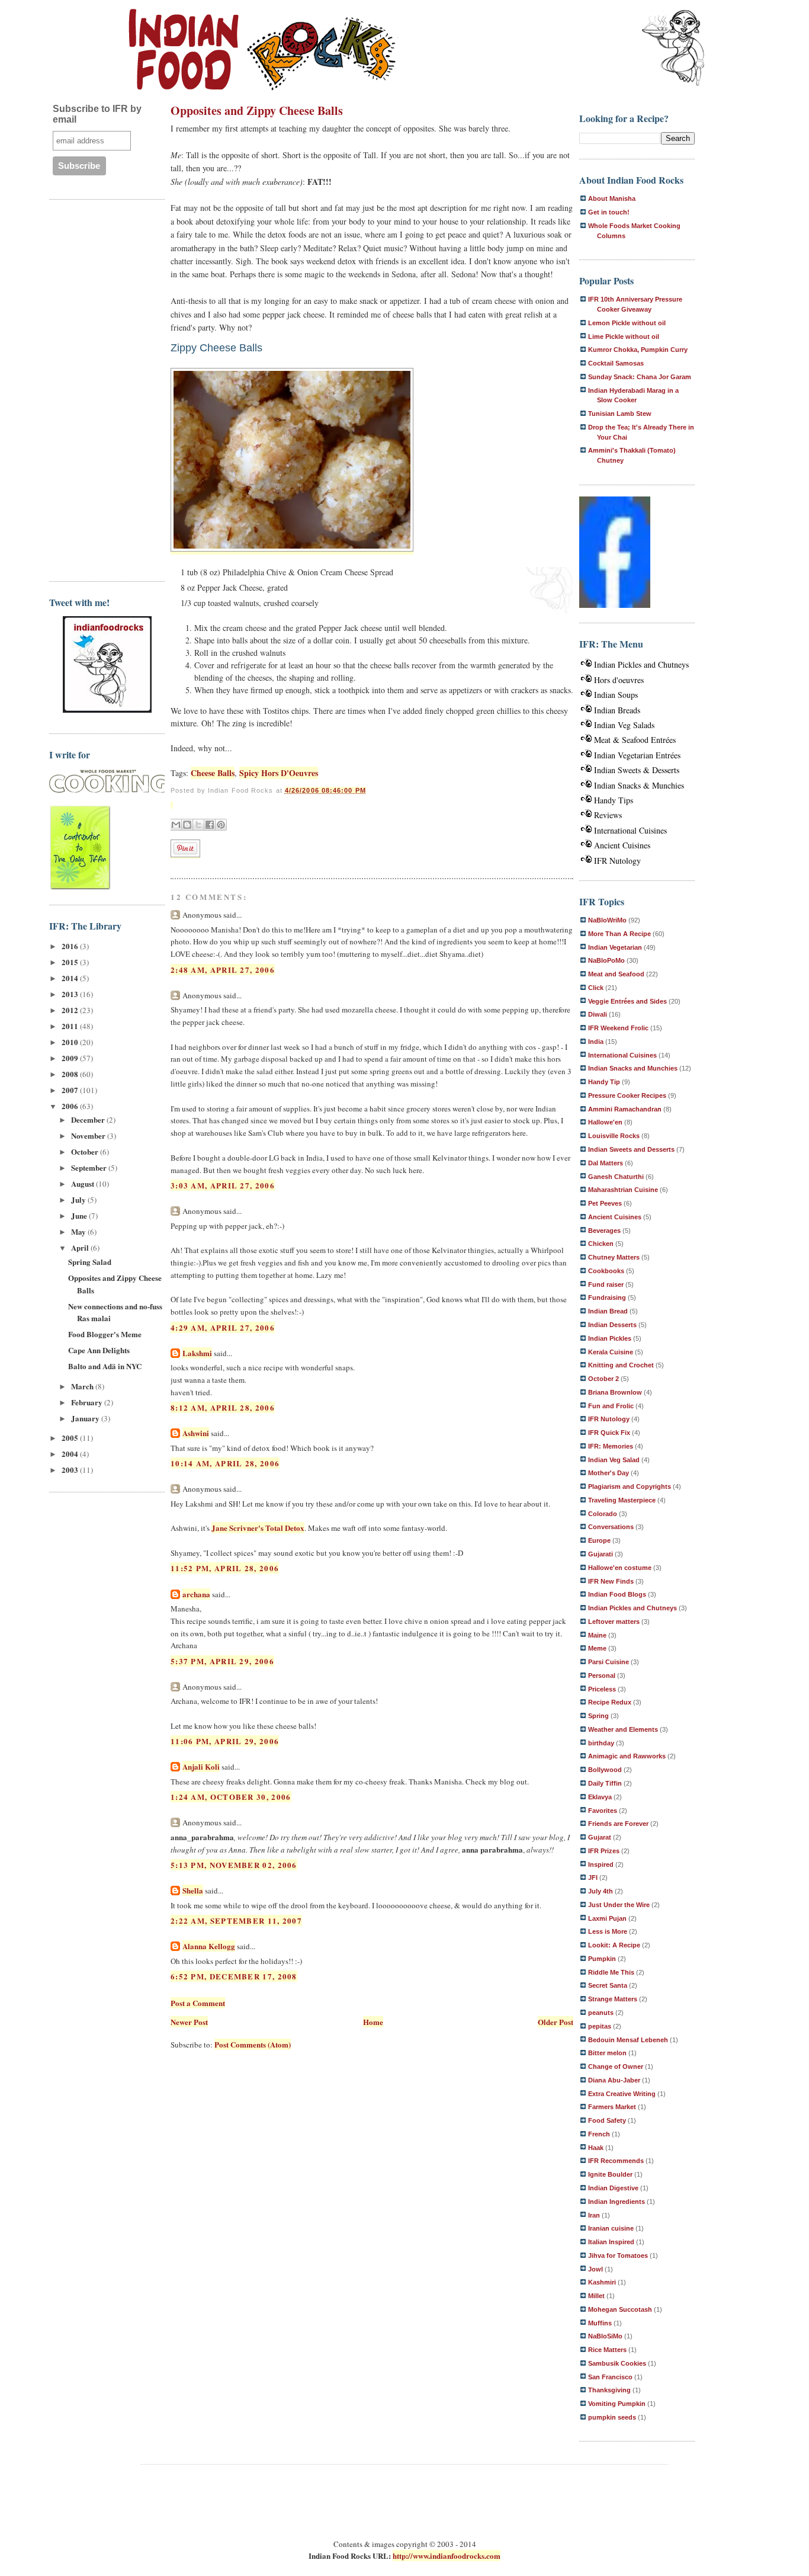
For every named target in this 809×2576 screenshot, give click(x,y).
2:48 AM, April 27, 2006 (223, 970)
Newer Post (189, 2022)
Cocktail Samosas (616, 363)
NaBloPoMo (606, 960)
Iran (594, 2215)
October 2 (603, 1379)
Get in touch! (609, 212)
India (596, 1042)
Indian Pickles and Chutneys (641, 664)
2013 (71, 994)
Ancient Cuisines (622, 845)
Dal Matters (606, 1163)
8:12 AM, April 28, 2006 (223, 1407)
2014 (71, 978)
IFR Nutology (617, 861)
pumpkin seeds (612, 2417)
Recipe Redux (610, 1702)
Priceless (602, 1689)
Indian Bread (608, 1311)
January (86, 1418)
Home (373, 2022)
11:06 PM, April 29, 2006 (225, 1741)
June (80, 1215)
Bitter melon (607, 2053)
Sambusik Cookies (617, 2363)
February (88, 1402)
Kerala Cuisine (611, 1352)
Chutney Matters (614, 1257)
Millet (596, 2296)
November (89, 1135)
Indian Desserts (612, 1325)
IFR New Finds (611, 1581)
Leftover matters (614, 1622)
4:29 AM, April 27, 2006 (223, 1327)
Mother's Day (609, 1473)
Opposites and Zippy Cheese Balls (257, 110)
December (89, 1119)
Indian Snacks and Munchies (633, 1068)
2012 (71, 1010)
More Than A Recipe (619, 934)
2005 (71, 1438)
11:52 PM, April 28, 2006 (225, 1568)
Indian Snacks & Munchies (639, 785)
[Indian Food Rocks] (673, 49)
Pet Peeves (605, 1203)
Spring (598, 1716)
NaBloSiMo (605, 2336)
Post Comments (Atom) (253, 2044)
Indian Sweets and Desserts (631, 1149)
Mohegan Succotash (620, 2309)
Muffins (600, 2323)
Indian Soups (616, 695)
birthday (601, 1743)
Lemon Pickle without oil (627, 323)
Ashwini (196, 1433)
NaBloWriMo (607, 920)
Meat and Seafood (616, 974)
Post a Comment (198, 2003)
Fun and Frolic (611, 1406)
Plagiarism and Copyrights (630, 1486)
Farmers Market (612, 2107)
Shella (193, 1890)
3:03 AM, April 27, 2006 (223, 1185)
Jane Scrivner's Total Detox (258, 1528)
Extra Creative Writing (622, 2094)
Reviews (608, 815)
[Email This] (176, 825)
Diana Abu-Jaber (614, 2080)
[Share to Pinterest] (221, 825)
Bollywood (605, 1770)
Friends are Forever (618, 1824)
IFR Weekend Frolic (618, 1028)
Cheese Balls (213, 773)
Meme (597, 1648)
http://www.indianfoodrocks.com (447, 2556)
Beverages (604, 1231)
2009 (71, 1058)
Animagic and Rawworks (627, 1756)
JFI (593, 1877)
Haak (596, 2148)
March (83, 1386)
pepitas (600, 2026)
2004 (71, 1454)
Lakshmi (197, 1353)
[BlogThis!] (187, 825)
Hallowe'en (605, 1122)
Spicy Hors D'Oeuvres (279, 773)
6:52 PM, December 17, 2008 (234, 1976)
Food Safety (607, 2120)
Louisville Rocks (614, 1136)
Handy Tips (614, 800)
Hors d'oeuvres (619, 680)
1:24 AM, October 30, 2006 (231, 1797)
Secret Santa (608, 1985)
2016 (71, 946)
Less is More (608, 1931)
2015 (71, 962)
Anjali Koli (201, 1766)
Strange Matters (613, 1999)
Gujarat (600, 1837)
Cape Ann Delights (99, 1350)
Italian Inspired (611, 2242)
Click (596, 988)
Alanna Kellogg (209, 1946)
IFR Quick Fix (609, 1433)
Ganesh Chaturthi (616, 1177)
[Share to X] (198, 825)
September (90, 1167)
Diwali (598, 1014)
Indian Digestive (613, 2188)
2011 (71, 1026)
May (79, 1231)
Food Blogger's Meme (105, 1334)
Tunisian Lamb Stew (620, 414)
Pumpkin (602, 1959)
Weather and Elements (623, 1729)
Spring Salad (90, 1262)
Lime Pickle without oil (624, 337)
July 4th (601, 1891)
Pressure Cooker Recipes (627, 1095)
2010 (71, 1042)
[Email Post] (172, 805)
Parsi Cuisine (609, 1662)
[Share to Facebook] (210, 825)
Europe (599, 1540)
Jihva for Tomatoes (618, 2255)
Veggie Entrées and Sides (627, 1001)
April (81, 1247)
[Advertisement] (97, 389)
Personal (602, 1675)
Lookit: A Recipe (614, 1945)
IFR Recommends (616, 2161)
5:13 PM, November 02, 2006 (234, 1865)
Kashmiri (602, 2282)
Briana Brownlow (615, 1392)
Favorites (603, 1811)
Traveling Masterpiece (622, 1500)
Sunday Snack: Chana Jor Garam (640, 377)
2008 (71, 1074)
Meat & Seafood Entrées (635, 740)
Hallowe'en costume (620, 1568)
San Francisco (610, 2377)
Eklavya (600, 1797)
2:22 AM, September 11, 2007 (236, 1920)
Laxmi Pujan (607, 1918)
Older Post (556, 2022)
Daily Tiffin (605, 1783)
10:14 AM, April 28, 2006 (225, 1463)
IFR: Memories (611, 1446)
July (79, 1199)
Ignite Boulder (610, 2174)
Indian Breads (617, 710)
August (84, 1183)
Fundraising (607, 1297)
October (86, 1151)
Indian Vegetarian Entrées (637, 755)
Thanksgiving (609, 2390)
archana (196, 1594)
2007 (71, 1090)
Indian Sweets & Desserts (637, 770)
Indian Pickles (610, 1338)
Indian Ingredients (617, 2202)
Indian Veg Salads (624, 725)
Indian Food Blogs (617, 1594)
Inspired (601, 1864)
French (599, 2134)
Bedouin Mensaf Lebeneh (628, 2040)
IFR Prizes (604, 1851)
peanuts (601, 2013)
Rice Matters (607, 2350)
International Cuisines (630, 830)
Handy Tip (604, 1082)
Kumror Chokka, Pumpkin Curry (638, 350)
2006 (71, 1106)
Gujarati (601, 1554)
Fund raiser (606, 1284)
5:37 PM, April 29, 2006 (222, 1661)
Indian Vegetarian (615, 947)
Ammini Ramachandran (625, 1109)
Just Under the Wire (619, 1905)
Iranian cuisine (611, 2228)
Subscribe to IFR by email (97, 114)
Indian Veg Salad (614, 1460)
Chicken (601, 1244)
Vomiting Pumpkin (617, 2404)
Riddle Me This (611, 1972)
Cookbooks (606, 1271)
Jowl (595, 2269)
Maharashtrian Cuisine (623, 1190)
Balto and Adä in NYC (105, 1366)
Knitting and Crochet (621, 1365)
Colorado (603, 1514)
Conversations (611, 1527)
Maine (597, 1635)
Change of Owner (616, 2066)
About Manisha (612, 198)
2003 (71, 1470)
